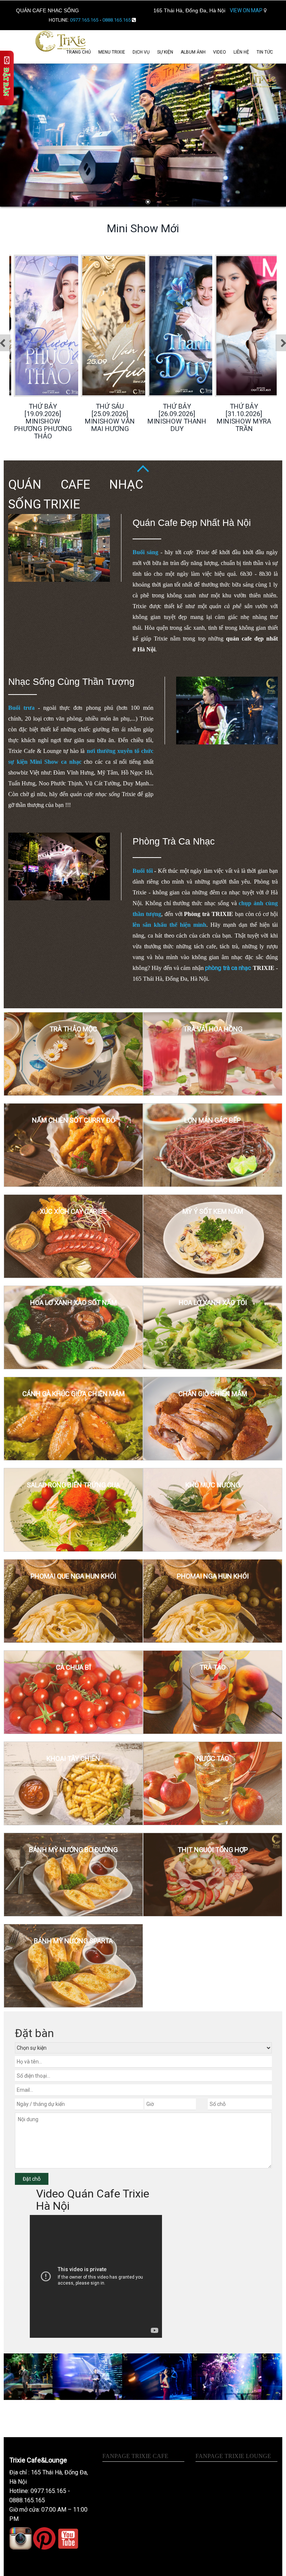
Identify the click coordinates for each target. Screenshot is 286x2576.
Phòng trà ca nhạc (174, 841)
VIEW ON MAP (247, 10)
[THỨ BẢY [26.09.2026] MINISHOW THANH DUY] (138, 325)
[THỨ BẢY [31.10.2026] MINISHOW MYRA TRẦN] (205, 325)
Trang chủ (79, 52)
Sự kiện (165, 52)
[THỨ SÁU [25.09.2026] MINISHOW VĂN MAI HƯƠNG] (71, 325)
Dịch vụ (141, 52)
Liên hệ (241, 52)
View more (73, 1054)
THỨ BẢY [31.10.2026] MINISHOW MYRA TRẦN (177, 417)
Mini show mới (143, 228)
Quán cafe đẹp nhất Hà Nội (192, 523)
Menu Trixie (112, 52)
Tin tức (265, 52)
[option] (43, 344)
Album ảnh (193, 52)
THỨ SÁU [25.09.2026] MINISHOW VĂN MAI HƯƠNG (43, 417)
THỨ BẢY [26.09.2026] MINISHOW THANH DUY (110, 417)
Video (220, 52)
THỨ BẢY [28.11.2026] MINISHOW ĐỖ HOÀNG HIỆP (244, 417)
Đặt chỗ (32, 2179)
